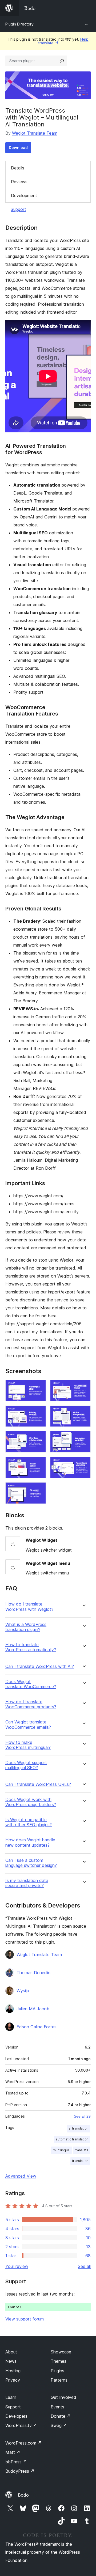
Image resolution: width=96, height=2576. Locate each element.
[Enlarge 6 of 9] (83, 1438)
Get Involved (63, 2397)
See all (84, 2266)
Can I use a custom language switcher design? (31, 1863)
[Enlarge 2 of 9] (83, 1387)
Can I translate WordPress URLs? (38, 1784)
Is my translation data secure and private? (27, 1883)
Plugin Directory (19, 24)
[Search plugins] (62, 61)
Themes (59, 2361)
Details (18, 168)
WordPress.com (23, 2443)
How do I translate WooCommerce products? (31, 1704)
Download (18, 148)
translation (80, 2161)
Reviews (19, 182)
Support (18, 209)
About (11, 2352)
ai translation (79, 2128)
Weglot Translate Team (35, 133)
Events (57, 2407)
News (11, 2361)
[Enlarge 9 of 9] (39, 1489)
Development (24, 195)
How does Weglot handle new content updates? (30, 1842)
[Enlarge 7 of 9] (39, 1464)
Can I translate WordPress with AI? (40, 1666)
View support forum (25, 2319)
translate (82, 2150)
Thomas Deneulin (33, 1973)
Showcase (61, 2352)
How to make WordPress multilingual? (28, 1745)
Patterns (59, 2380)
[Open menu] (87, 8)
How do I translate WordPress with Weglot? (29, 1607)
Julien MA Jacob (33, 2009)
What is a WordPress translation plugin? (26, 1627)
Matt (13, 2452)
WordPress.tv (21, 2425)
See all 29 (82, 2116)
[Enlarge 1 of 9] (39, 1387)
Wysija (23, 1991)
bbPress (16, 2462)
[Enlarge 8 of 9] (83, 1464)
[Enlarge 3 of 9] (39, 1413)
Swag (59, 2425)
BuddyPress (20, 2471)
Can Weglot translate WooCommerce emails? (28, 1725)
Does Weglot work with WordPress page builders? (31, 1802)
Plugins (57, 2371)
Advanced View (21, 2176)
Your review (17, 2266)
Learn (11, 2397)
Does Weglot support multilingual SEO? (26, 1765)
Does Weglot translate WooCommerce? (31, 1684)
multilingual (62, 2150)
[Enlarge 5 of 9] (39, 1438)
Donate (61, 2416)
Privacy (13, 2380)
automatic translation (72, 2139)
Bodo (23, 2495)
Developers (16, 2416)
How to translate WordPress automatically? (31, 1647)
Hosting (13, 2371)
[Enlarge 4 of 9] (83, 1413)
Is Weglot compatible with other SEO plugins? (29, 1822)
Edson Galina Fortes (37, 2027)
